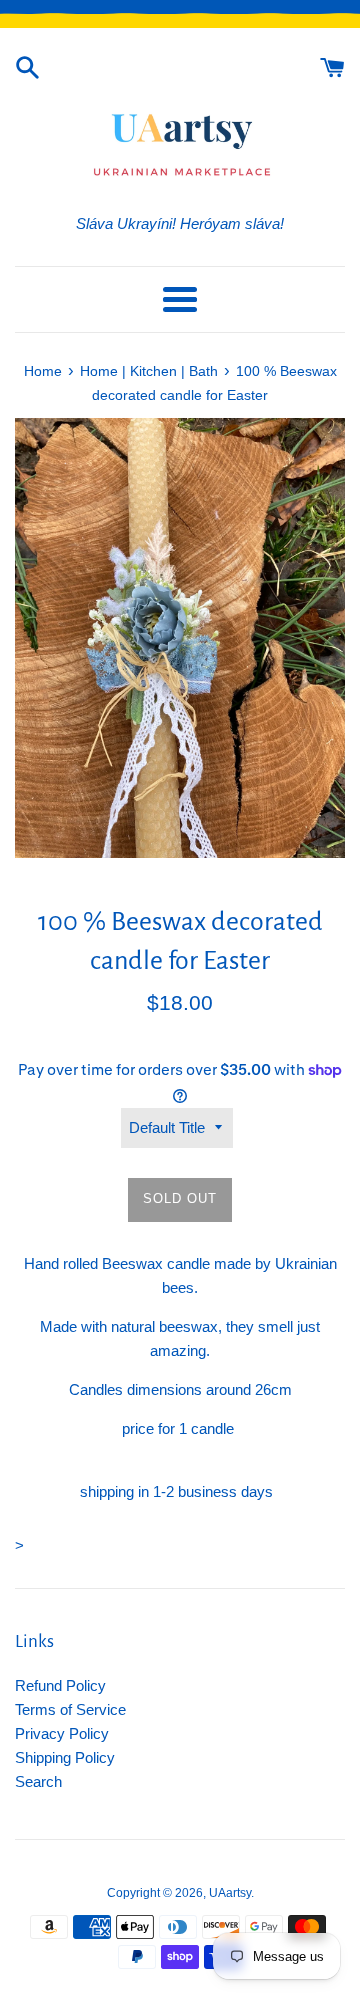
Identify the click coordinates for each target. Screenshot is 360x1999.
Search (38, 1781)
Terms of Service (70, 1709)
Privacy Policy (62, 1733)
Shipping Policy (65, 1757)
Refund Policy (60, 1685)
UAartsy (230, 1893)
